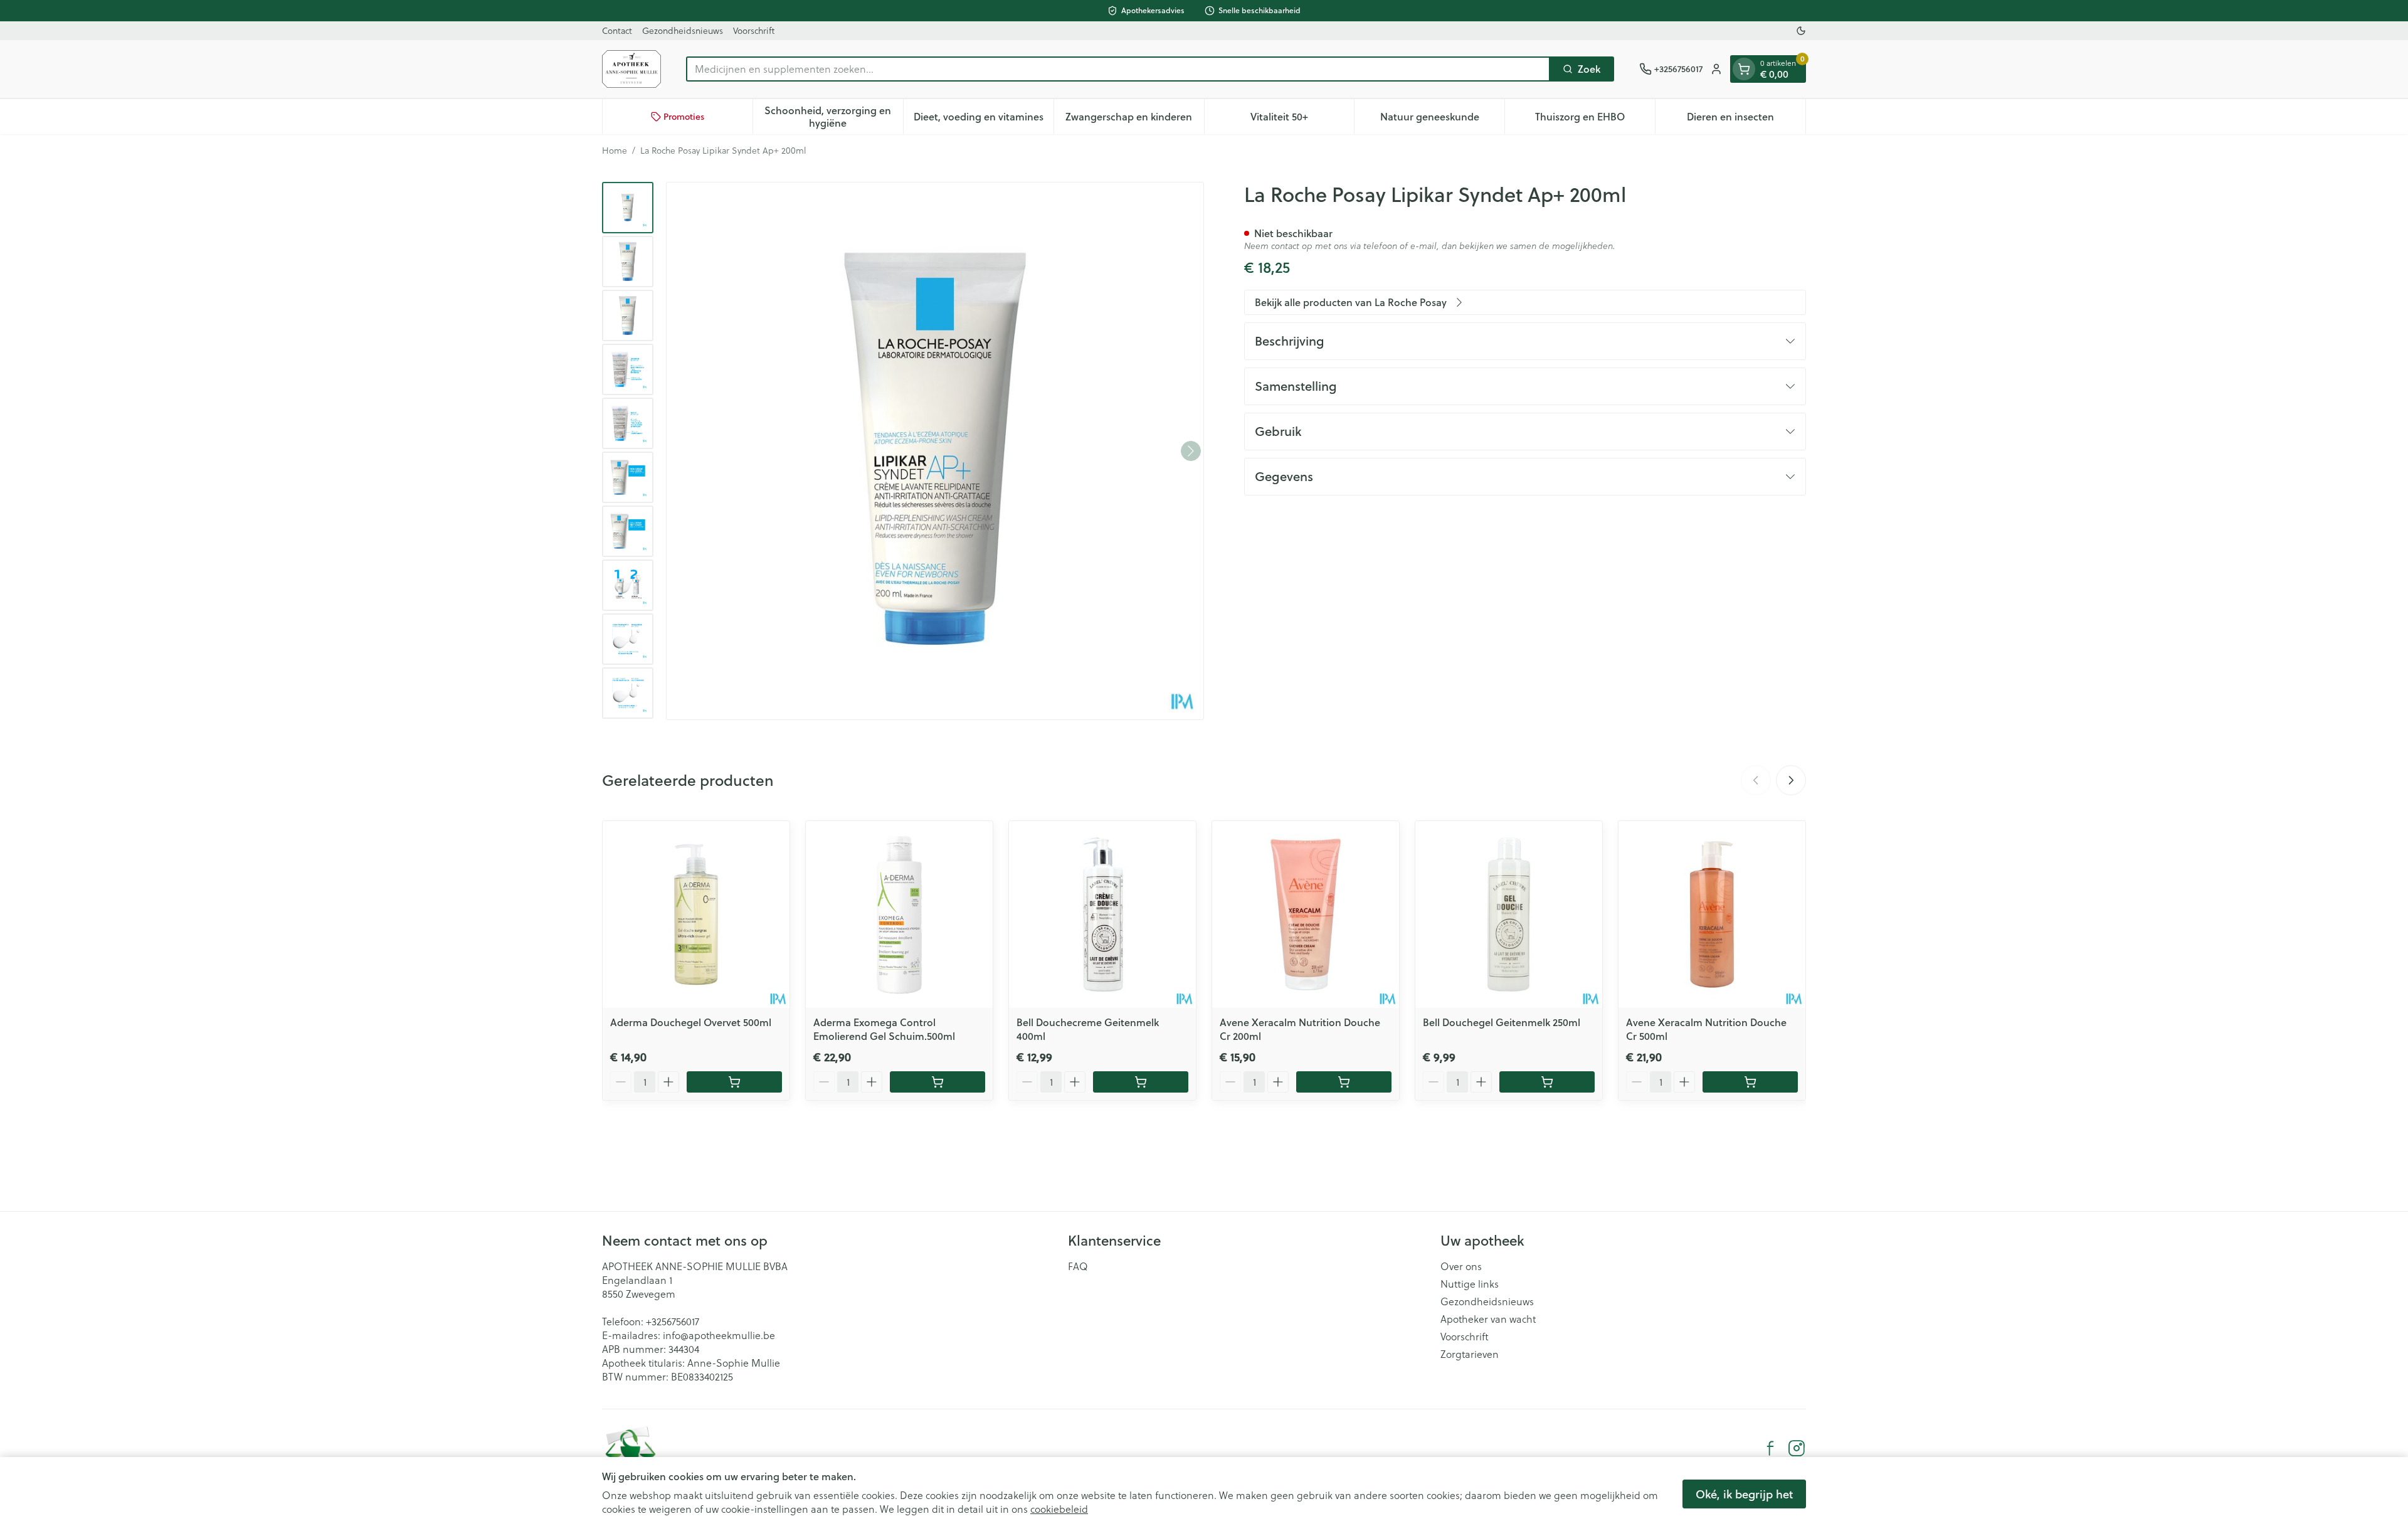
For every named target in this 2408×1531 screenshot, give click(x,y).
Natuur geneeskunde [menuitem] (1442, 119)
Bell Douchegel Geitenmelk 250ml (1502, 1022)
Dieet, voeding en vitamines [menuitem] (984, 119)
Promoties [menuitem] (684, 117)
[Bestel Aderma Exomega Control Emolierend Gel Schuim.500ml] (937, 1082)
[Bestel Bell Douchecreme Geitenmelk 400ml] (1141, 1082)
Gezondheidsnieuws (683, 31)
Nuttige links (1470, 1284)
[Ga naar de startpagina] (631, 69)
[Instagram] (1797, 1448)
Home (615, 151)
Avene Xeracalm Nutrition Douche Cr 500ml (1706, 1029)
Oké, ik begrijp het (1744, 1494)
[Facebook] (1770, 1448)
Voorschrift (754, 31)
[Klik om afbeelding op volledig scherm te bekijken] (935, 451)
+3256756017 (673, 1322)
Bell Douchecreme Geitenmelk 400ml (1088, 1029)
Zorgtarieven (1470, 1354)
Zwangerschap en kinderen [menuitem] (1134, 119)
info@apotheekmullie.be (719, 1335)
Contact (617, 31)
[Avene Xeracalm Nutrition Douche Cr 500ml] (1712, 914)
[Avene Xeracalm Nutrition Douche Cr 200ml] (1306, 914)
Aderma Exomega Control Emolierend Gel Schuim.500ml (884, 1029)
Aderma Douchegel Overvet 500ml (691, 1022)
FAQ (1078, 1266)
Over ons (1461, 1266)
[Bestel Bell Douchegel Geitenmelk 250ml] (1547, 1082)
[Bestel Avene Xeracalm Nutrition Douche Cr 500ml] (1750, 1082)
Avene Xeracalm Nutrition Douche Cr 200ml (1300, 1029)
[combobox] (1118, 69)
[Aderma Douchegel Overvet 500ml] (696, 914)
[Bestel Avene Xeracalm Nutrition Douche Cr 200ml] (1344, 1082)
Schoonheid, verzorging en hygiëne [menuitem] (833, 116)
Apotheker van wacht (1488, 1319)
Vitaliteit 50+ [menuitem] (1302, 119)
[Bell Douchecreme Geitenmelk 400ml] (1102, 914)
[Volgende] (1191, 451)
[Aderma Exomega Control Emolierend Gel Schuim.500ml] (899, 914)
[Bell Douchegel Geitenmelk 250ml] (1509, 914)
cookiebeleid (1059, 1509)
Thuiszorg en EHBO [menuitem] (1595, 119)
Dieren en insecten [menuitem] (1746, 119)
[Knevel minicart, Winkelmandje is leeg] (1744, 69)
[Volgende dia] (1791, 780)
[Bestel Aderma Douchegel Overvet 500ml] (734, 1082)
